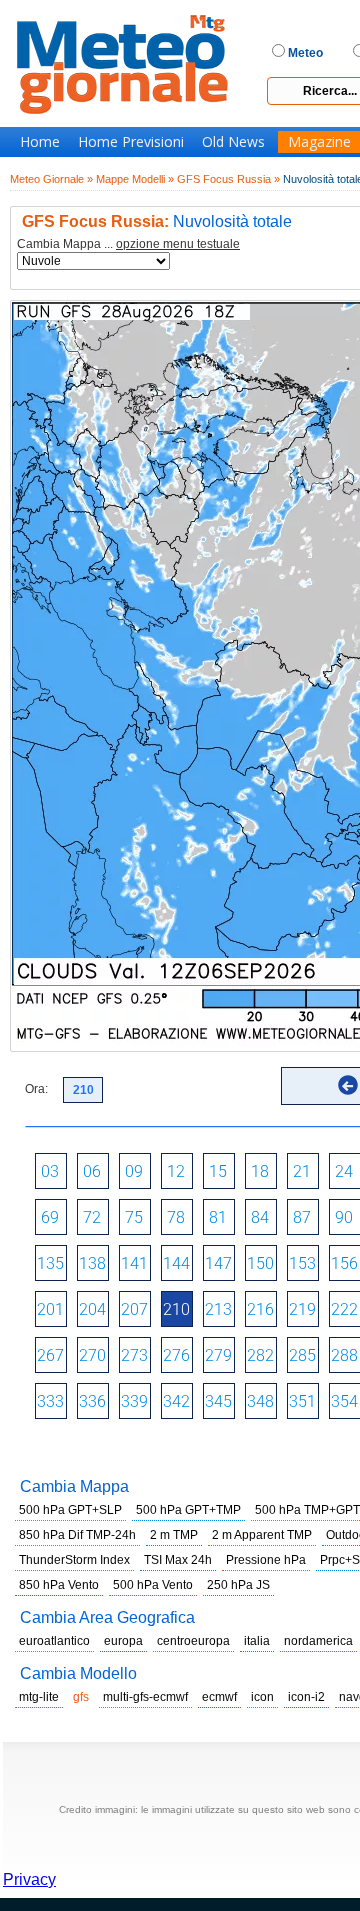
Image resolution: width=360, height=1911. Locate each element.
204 (92, 1309)
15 (218, 1171)
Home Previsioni (131, 142)
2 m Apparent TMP (262, 1535)
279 (218, 1355)
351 (302, 1401)
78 (176, 1217)
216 (260, 1309)
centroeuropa (193, 1641)
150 (260, 1263)
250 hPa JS (238, 1585)
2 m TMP (174, 1535)
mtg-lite (39, 1697)
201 (50, 1309)
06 (92, 1171)
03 (50, 1171)
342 (176, 1401)
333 (50, 1401)
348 (260, 1401)
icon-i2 (306, 1697)
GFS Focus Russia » (228, 179)
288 (344, 1355)
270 (92, 1355)
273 (134, 1355)
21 (302, 1171)
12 (176, 1171)
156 (344, 1263)
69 (50, 1217)
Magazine (319, 142)
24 (344, 1171)
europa (123, 1641)
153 (302, 1263)
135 (50, 1263)
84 (260, 1217)
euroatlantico (54, 1641)
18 (260, 1171)
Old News (233, 142)
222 (344, 1309)
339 (134, 1401)
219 (302, 1309)
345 (218, 1401)
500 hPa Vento (153, 1585)
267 (50, 1355)
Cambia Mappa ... (128, 244)
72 (92, 1217)
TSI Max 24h (178, 1560)
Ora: (36, 1089)
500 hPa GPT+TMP (188, 1510)
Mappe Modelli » (135, 179)
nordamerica (318, 1641)
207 (134, 1309)
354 (344, 1401)
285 (302, 1355)
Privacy (29, 1879)
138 (92, 1263)
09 (134, 1171)
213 (218, 1309)
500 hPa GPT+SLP (70, 1510)
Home (40, 142)
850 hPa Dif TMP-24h (77, 1535)
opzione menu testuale (178, 244)
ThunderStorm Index (74, 1560)
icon (262, 1697)
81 (218, 1217)
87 (302, 1217)
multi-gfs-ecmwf (145, 1697)
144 (176, 1263)
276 (176, 1355)
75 (134, 1217)
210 (176, 1309)
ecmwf (219, 1697)
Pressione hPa (266, 1560)
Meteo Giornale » (51, 179)
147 (218, 1263)
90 (344, 1217)
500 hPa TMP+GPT (307, 1510)
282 (260, 1355)
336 (92, 1401)
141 (134, 1263)
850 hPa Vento (59, 1585)
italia (257, 1641)
